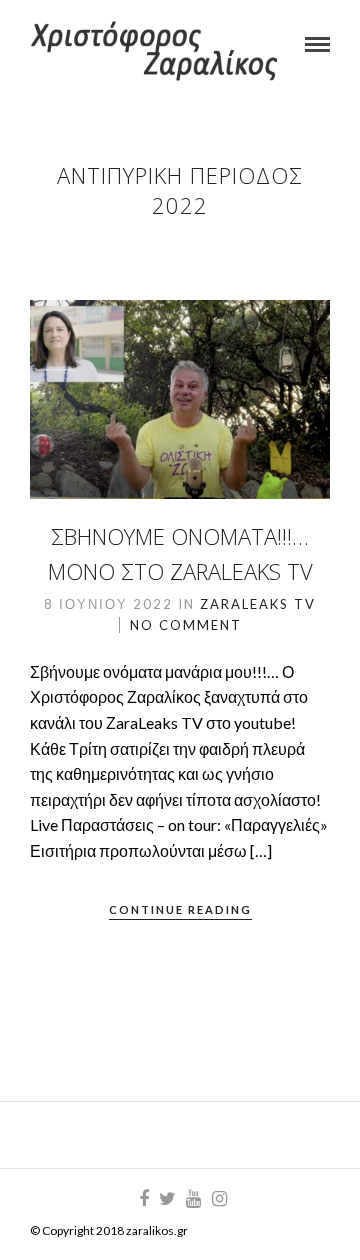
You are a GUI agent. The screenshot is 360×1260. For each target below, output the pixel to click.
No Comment (186, 625)
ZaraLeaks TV (258, 604)
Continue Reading (180, 909)
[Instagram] (219, 1199)
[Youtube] (193, 1199)
